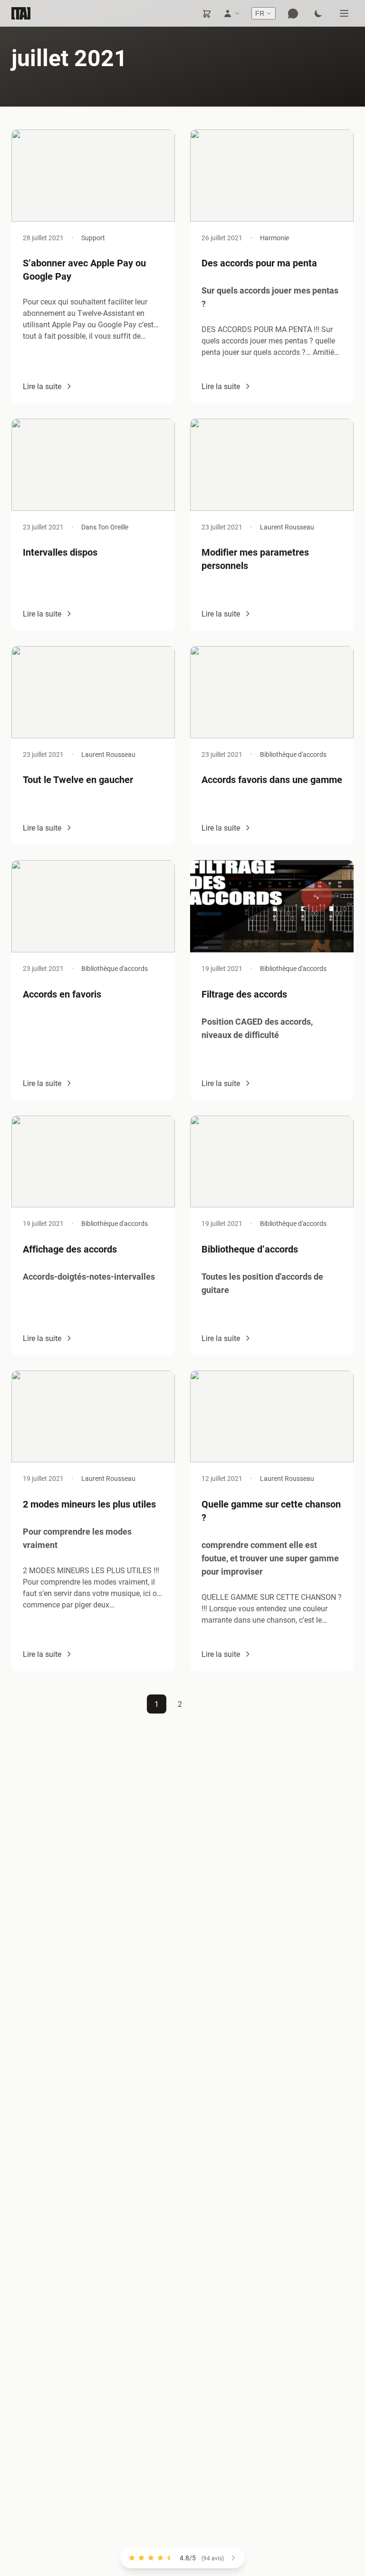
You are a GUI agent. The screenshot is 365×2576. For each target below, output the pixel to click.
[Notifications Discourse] (293, 13)
